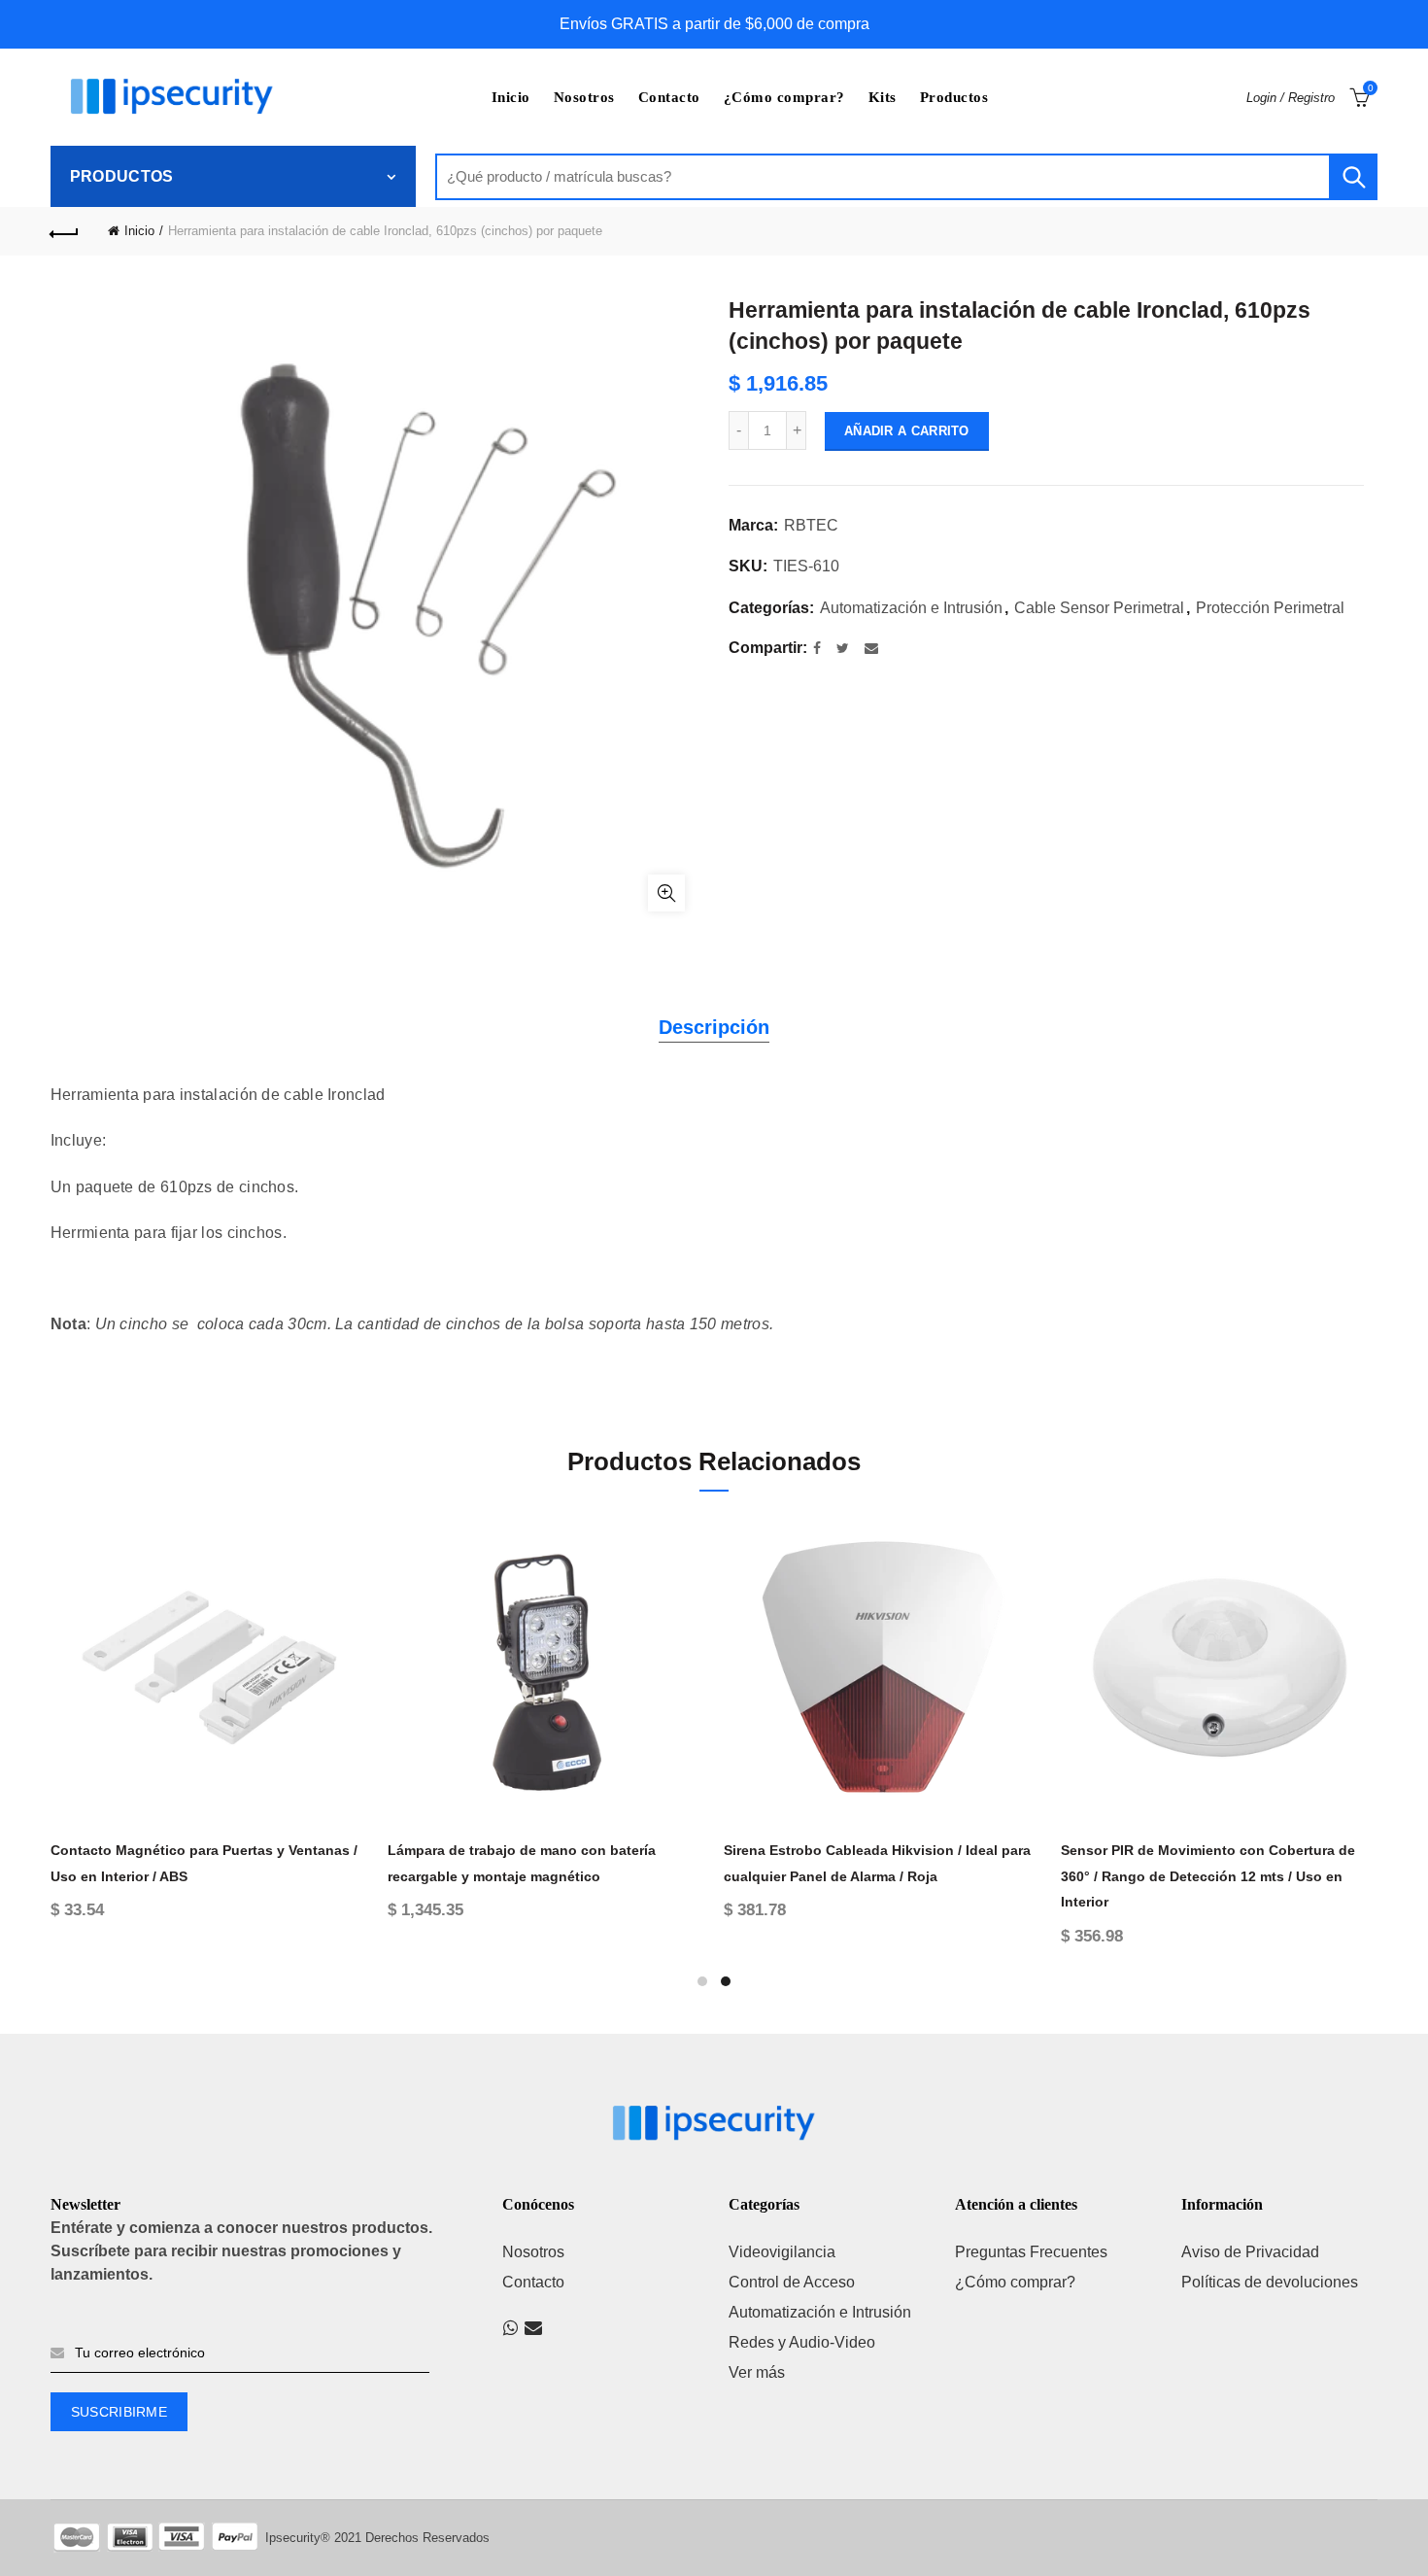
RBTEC (811, 525)
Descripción (714, 1027)
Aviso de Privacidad (1250, 2252)
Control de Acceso (792, 2282)
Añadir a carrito (907, 431)
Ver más (757, 2372)
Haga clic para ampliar (666, 893)
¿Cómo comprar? (784, 97)
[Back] (65, 231)
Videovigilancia (782, 2252)
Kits (883, 97)
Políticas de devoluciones (1270, 2282)
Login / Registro (1291, 98)
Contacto (669, 97)
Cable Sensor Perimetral (1099, 608)
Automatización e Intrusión (911, 608)
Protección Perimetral (1270, 608)
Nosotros (584, 97)
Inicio (511, 97)
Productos (954, 97)
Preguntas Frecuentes (1031, 2252)
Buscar (1353, 177)
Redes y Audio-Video (802, 2342)
